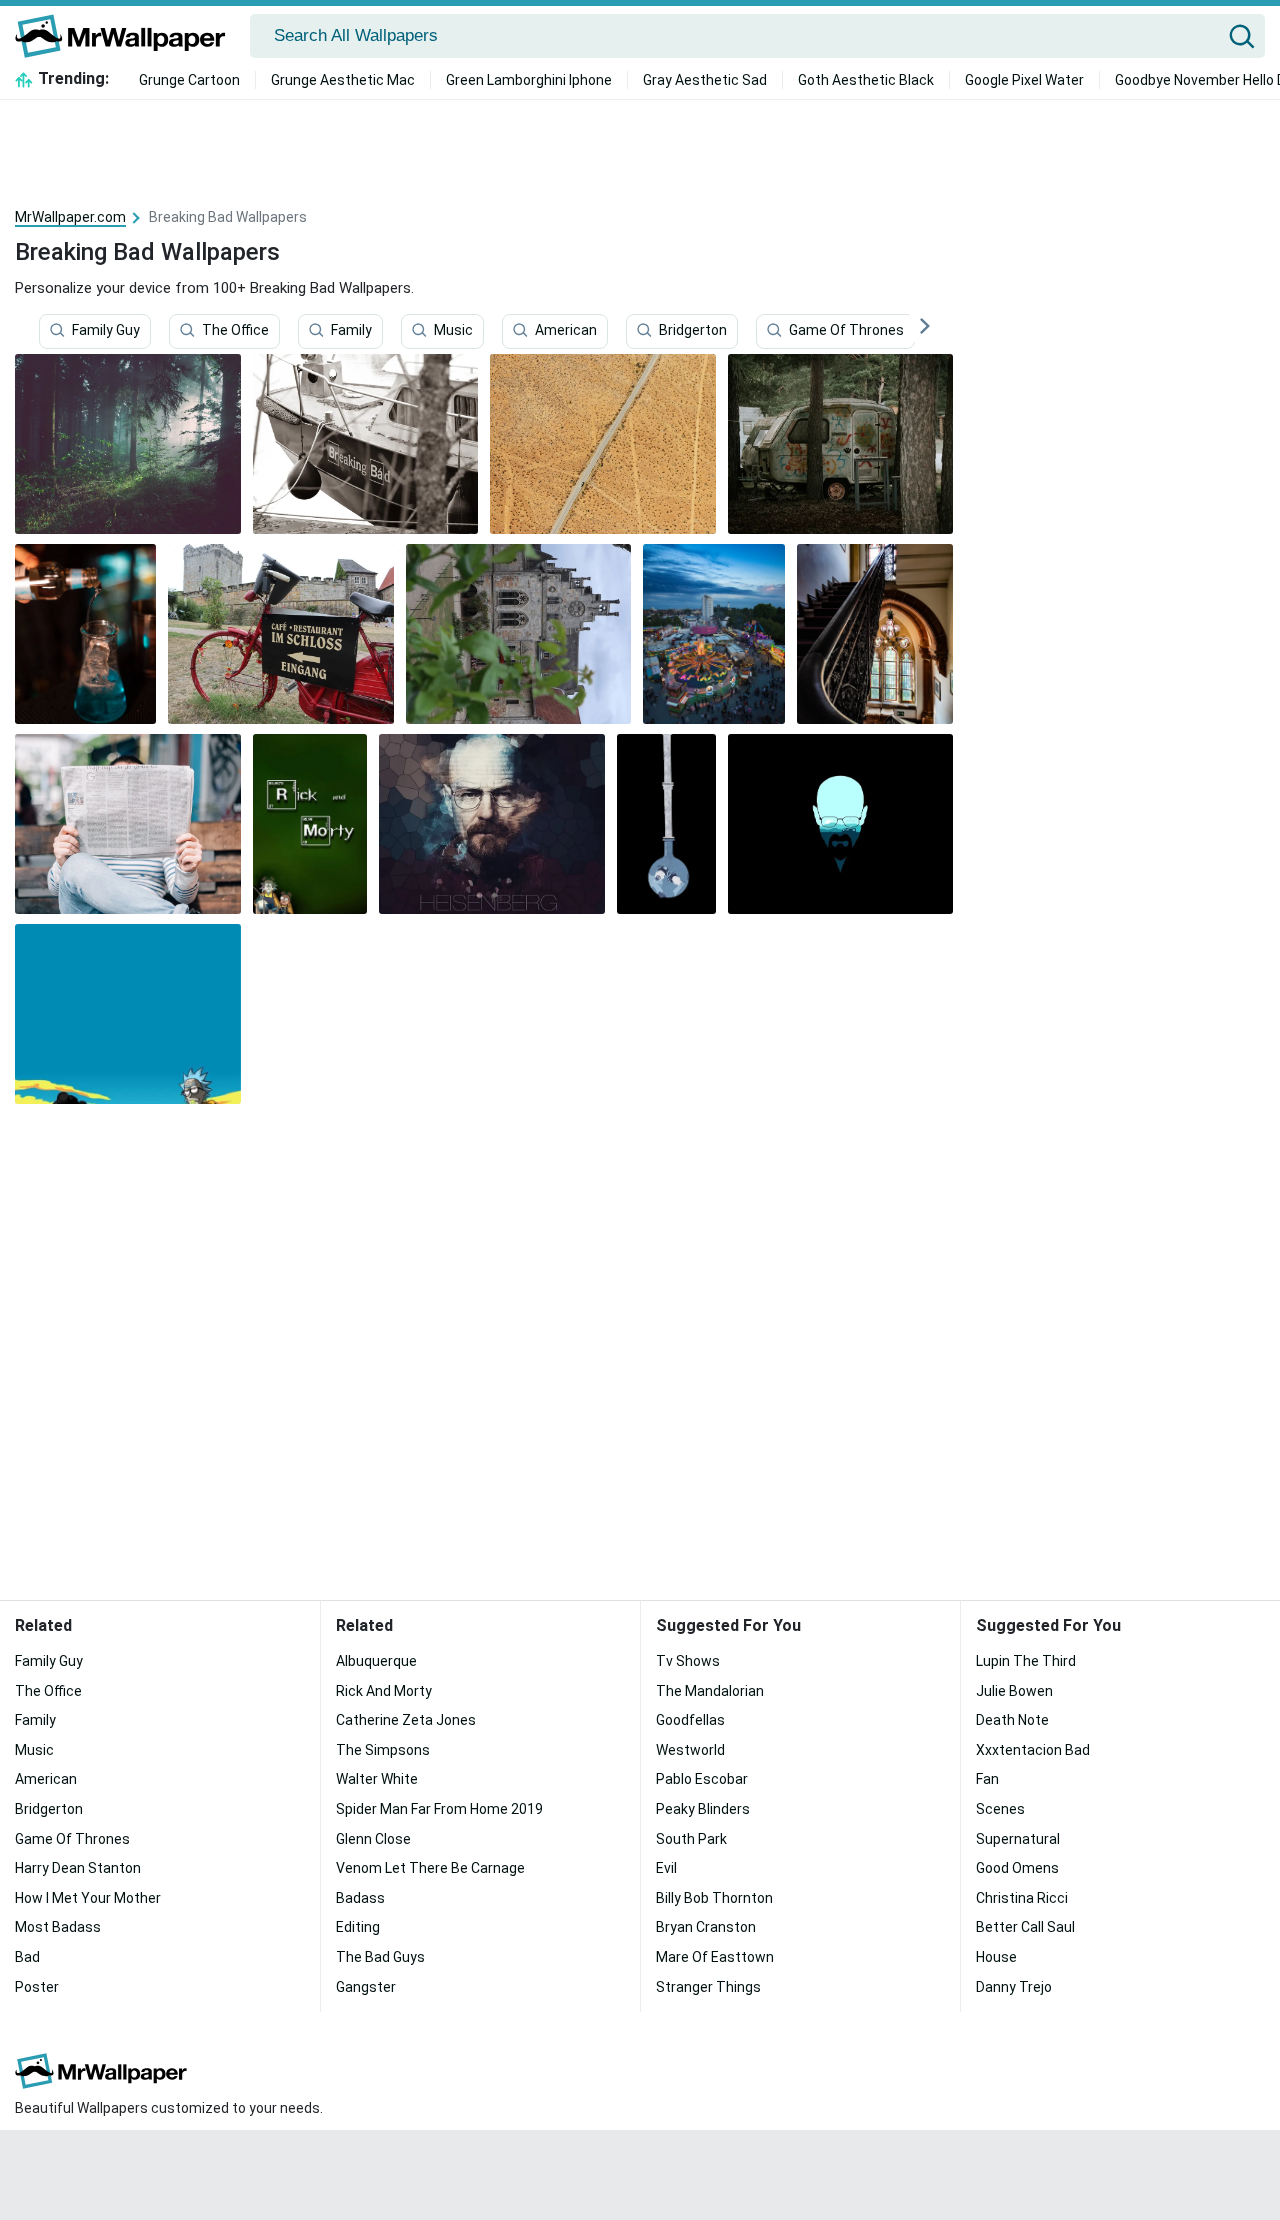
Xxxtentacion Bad (1033, 1750)
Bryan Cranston (706, 1927)
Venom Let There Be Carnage (430, 1868)
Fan (987, 1779)
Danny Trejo (1014, 1987)
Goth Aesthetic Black (866, 80)
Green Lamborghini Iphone (529, 80)
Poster (37, 1987)
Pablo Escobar (702, 1779)
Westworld (690, 1750)
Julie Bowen (1014, 1691)
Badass (360, 1898)
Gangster (366, 1987)
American (566, 331)
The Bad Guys (380, 1957)
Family (351, 331)
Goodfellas (690, 1720)
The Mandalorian (710, 1691)
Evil (666, 1868)
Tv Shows (688, 1661)
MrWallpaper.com (70, 217)
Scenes (1000, 1809)
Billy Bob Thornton (714, 1898)
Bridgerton (693, 331)
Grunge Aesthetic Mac (343, 80)
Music (453, 331)
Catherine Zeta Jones (406, 1720)
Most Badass (58, 1927)
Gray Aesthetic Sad (705, 80)
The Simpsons (383, 1750)
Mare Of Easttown (715, 1957)
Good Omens (1017, 1868)
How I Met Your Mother (88, 1898)
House (996, 1957)
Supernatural (1018, 1839)
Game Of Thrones (846, 331)
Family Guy (106, 331)
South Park (691, 1839)
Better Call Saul (1025, 1927)
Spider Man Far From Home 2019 (439, 1809)
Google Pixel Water (1024, 80)
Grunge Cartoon (189, 80)
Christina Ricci (1022, 1898)
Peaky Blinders (703, 1809)
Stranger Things (708, 1987)
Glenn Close (373, 1839)
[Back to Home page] (127, 36)
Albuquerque (376, 1661)
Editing (358, 1927)
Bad (27, 1957)
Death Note (1012, 1720)
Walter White (377, 1779)
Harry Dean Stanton (78, 1868)
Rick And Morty (384, 1691)
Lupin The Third (1026, 1661)
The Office (235, 331)
